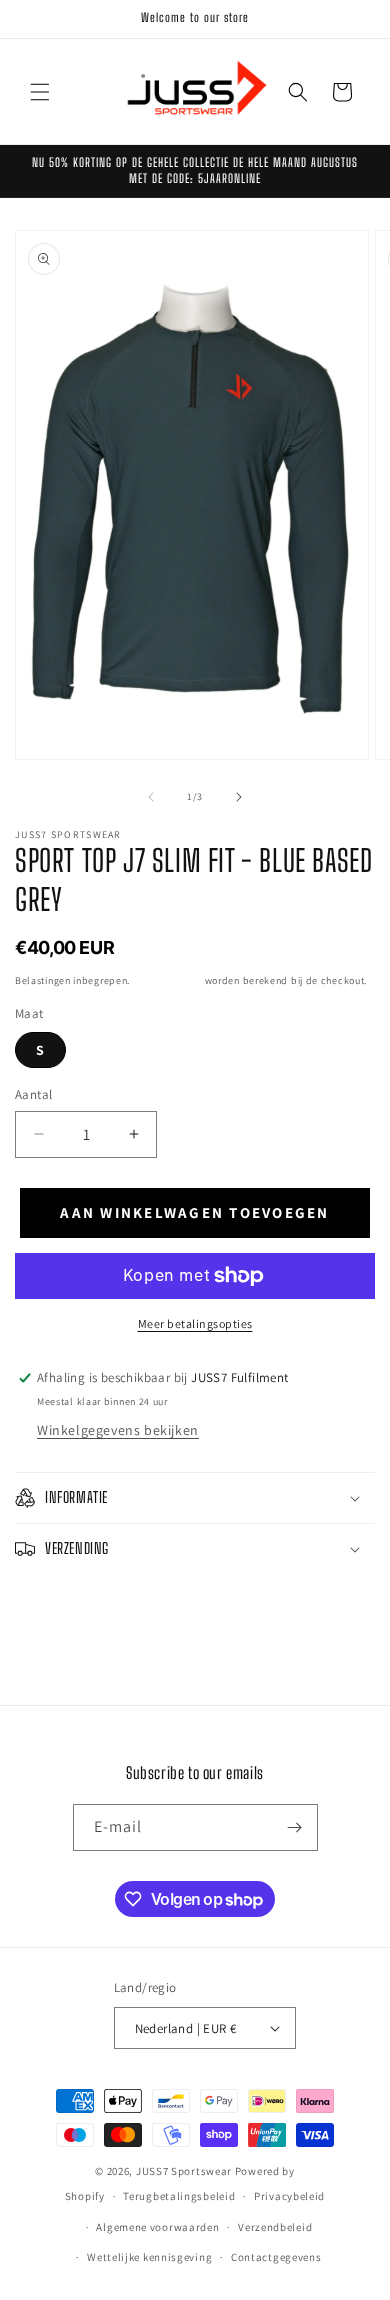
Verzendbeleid (275, 2227)
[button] (40, 92)
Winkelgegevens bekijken (118, 1430)
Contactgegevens (276, 2257)
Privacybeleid (289, 2196)
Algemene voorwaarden (157, 2227)
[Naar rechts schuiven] (239, 797)
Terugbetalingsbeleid (179, 2196)
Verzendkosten (167, 980)
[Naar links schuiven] (151, 797)
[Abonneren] (295, 1827)
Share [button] (53, 1610)
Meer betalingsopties (195, 1323)
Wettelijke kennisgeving (149, 2257)
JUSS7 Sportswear (184, 2171)
